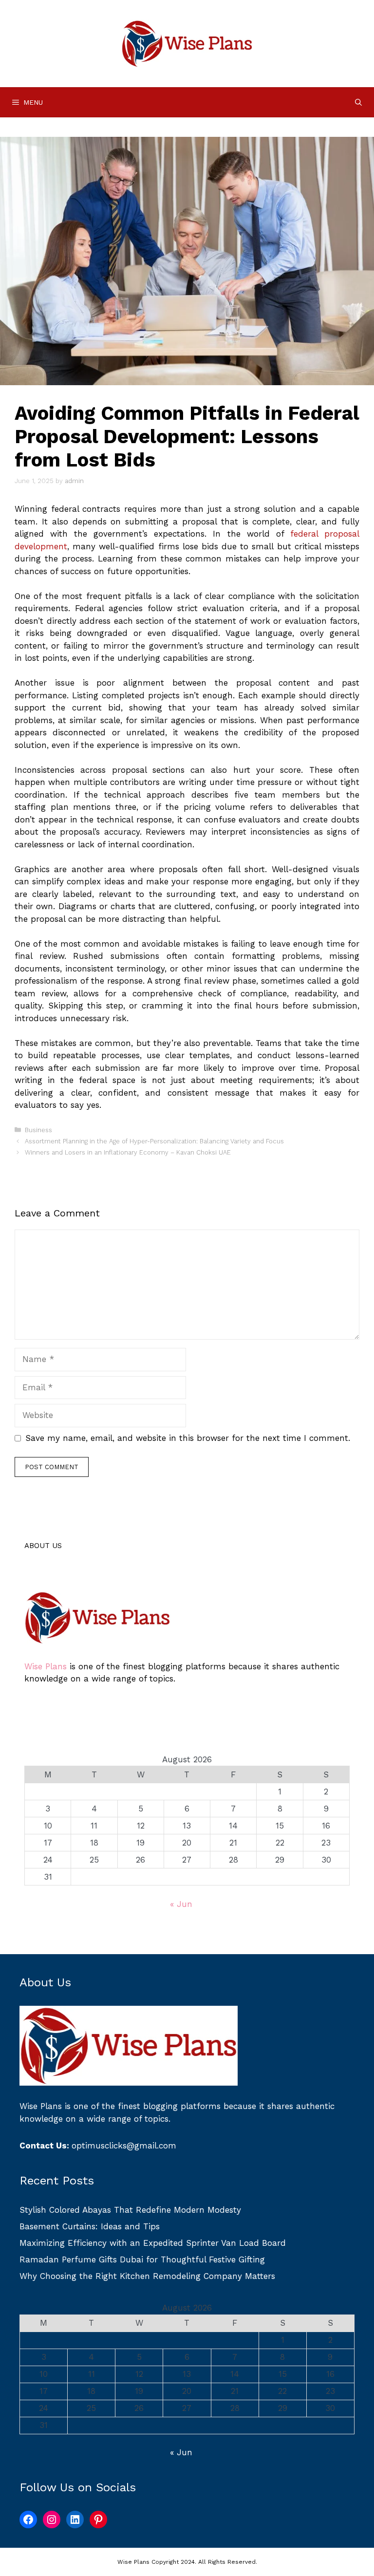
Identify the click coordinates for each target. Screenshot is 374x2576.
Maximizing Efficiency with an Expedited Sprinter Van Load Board (153, 2243)
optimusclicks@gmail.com (124, 2146)
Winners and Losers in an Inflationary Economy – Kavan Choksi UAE (128, 1152)
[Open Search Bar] (358, 102)
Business (38, 1130)
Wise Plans (46, 1666)
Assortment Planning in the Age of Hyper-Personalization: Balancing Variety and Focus (154, 1141)
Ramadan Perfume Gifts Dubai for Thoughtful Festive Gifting (142, 2259)
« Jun (181, 1904)
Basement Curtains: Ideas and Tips (90, 2226)
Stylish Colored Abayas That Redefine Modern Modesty (130, 2210)
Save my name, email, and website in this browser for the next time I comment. (188, 1438)
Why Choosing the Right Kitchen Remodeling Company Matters (147, 2276)
